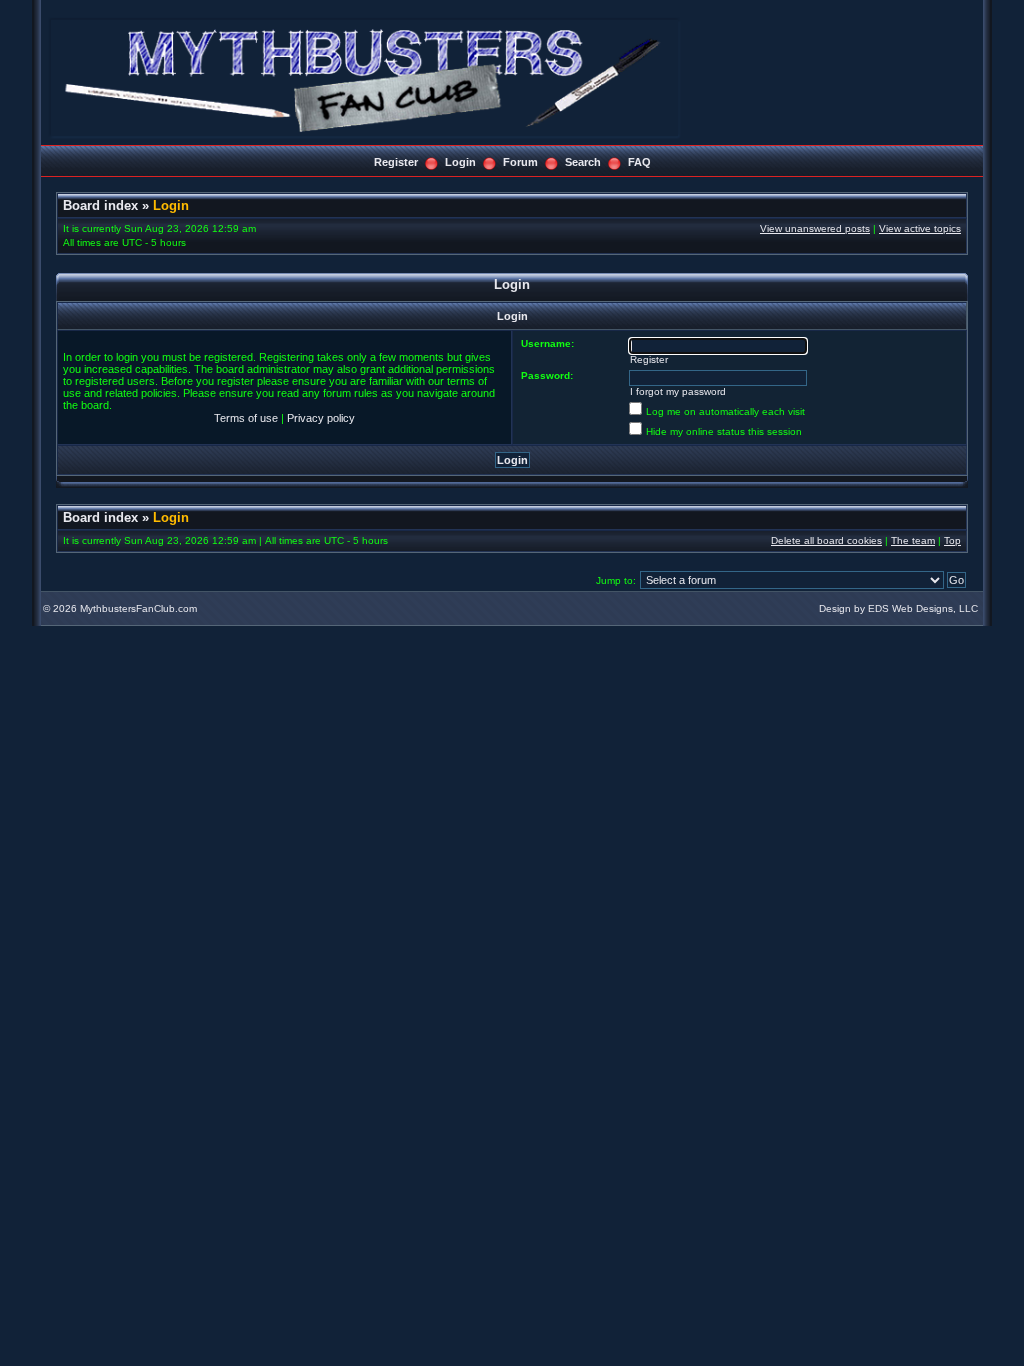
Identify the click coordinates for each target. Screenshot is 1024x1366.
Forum (520, 162)
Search (583, 162)
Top (952, 540)
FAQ (639, 162)
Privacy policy (321, 418)
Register (396, 162)
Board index (100, 205)
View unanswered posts (815, 228)
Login (460, 162)
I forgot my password (678, 391)
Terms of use (246, 418)
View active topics (920, 228)
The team (913, 540)
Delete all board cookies (826, 540)
